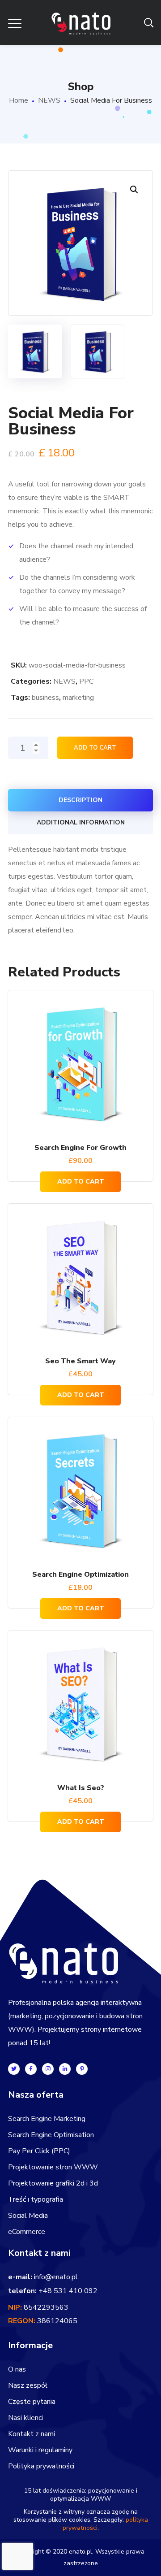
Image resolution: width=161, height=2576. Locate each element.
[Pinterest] (82, 2069)
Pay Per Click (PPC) (39, 2151)
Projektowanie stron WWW (53, 2167)
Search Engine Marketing (47, 2119)
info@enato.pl (56, 2277)
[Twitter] (14, 2069)
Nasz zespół (28, 2385)
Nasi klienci (25, 2418)
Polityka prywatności (41, 2466)
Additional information (81, 822)
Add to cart (95, 748)
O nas (17, 2369)
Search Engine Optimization (80, 1574)
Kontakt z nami (32, 2434)
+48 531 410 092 (68, 2291)
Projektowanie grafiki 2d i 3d (53, 2183)
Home (19, 100)
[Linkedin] (65, 2069)
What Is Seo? (81, 1788)
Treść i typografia (36, 2199)
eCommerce (27, 2232)
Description (80, 800)
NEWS (49, 100)
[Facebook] (31, 2069)
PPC (86, 681)
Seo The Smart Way (80, 1361)
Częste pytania (32, 2402)
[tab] (80, 800)
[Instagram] (48, 2069)
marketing (78, 698)
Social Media (28, 2216)
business (45, 698)
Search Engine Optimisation (51, 2135)
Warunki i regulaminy (40, 2450)
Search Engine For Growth (80, 1148)
